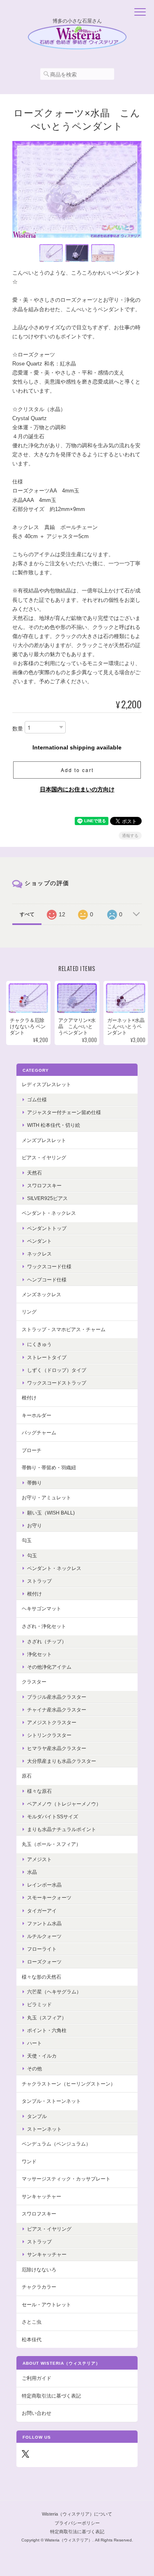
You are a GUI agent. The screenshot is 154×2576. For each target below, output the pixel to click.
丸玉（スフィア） (47, 2018)
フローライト (42, 1949)
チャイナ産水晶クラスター (57, 1710)
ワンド (29, 2161)
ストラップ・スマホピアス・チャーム (64, 1329)
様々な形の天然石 (41, 1977)
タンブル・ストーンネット (51, 2101)
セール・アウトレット (46, 2304)
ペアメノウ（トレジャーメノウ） (64, 1804)
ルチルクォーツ (44, 1936)
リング (29, 1312)
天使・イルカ (42, 2056)
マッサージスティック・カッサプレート (66, 2179)
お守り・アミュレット (46, 1497)
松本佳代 (32, 2339)
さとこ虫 (32, 2322)
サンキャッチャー (41, 2196)
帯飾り (34, 1483)
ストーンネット (44, 2129)
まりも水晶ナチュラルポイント (62, 1829)
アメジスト (39, 1859)
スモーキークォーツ (49, 1897)
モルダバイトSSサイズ (53, 1816)
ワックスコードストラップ (57, 1383)
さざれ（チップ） (47, 1641)
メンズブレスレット (44, 1140)
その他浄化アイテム (49, 1667)
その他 (34, 2068)
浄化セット (39, 1654)
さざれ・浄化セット (44, 1626)
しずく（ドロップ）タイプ (57, 1370)
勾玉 (27, 1540)
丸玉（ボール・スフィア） (51, 1844)
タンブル (37, 2116)
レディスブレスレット (46, 1084)
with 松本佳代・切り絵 (54, 1125)
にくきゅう (39, 1344)
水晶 (32, 1872)
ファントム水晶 (44, 1923)
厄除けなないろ (39, 2270)
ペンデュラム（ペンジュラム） (56, 2144)
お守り (34, 1525)
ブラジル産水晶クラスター (57, 1697)
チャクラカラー (39, 2287)
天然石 (34, 1173)
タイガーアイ (42, 1911)
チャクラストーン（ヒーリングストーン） (69, 2084)
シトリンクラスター (49, 1735)
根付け (29, 1398)
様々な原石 (39, 1791)
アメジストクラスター (52, 1722)
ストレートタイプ (47, 1357)
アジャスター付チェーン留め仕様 (64, 1112)
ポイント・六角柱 (47, 2030)
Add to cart (77, 770)
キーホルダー (37, 1415)
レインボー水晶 (44, 1885)
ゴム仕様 (37, 1100)
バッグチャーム (39, 1433)
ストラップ (39, 1581)
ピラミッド (39, 2004)
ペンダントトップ (47, 1228)
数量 (18, 729)
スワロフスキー (44, 1185)
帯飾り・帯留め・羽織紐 (49, 1467)
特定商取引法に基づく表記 (51, 2396)
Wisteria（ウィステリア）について (77, 2514)
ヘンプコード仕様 (47, 1280)
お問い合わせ (37, 2413)
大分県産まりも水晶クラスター (62, 1761)
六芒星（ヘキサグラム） (54, 1992)
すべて (27, 914)
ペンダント (39, 1241)
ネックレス (39, 1254)
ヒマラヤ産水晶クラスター (57, 1748)
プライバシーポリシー (77, 2523)
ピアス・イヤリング (44, 1157)
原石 (27, 1776)
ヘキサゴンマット (41, 1608)
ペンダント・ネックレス (49, 1213)
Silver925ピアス (47, 1198)
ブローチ (32, 1450)
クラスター (34, 1682)
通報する (130, 836)
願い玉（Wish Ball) (51, 1513)
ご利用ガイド (37, 2378)
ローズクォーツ (44, 1962)
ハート (34, 2043)
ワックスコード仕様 (49, 1266)
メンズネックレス (41, 1294)
